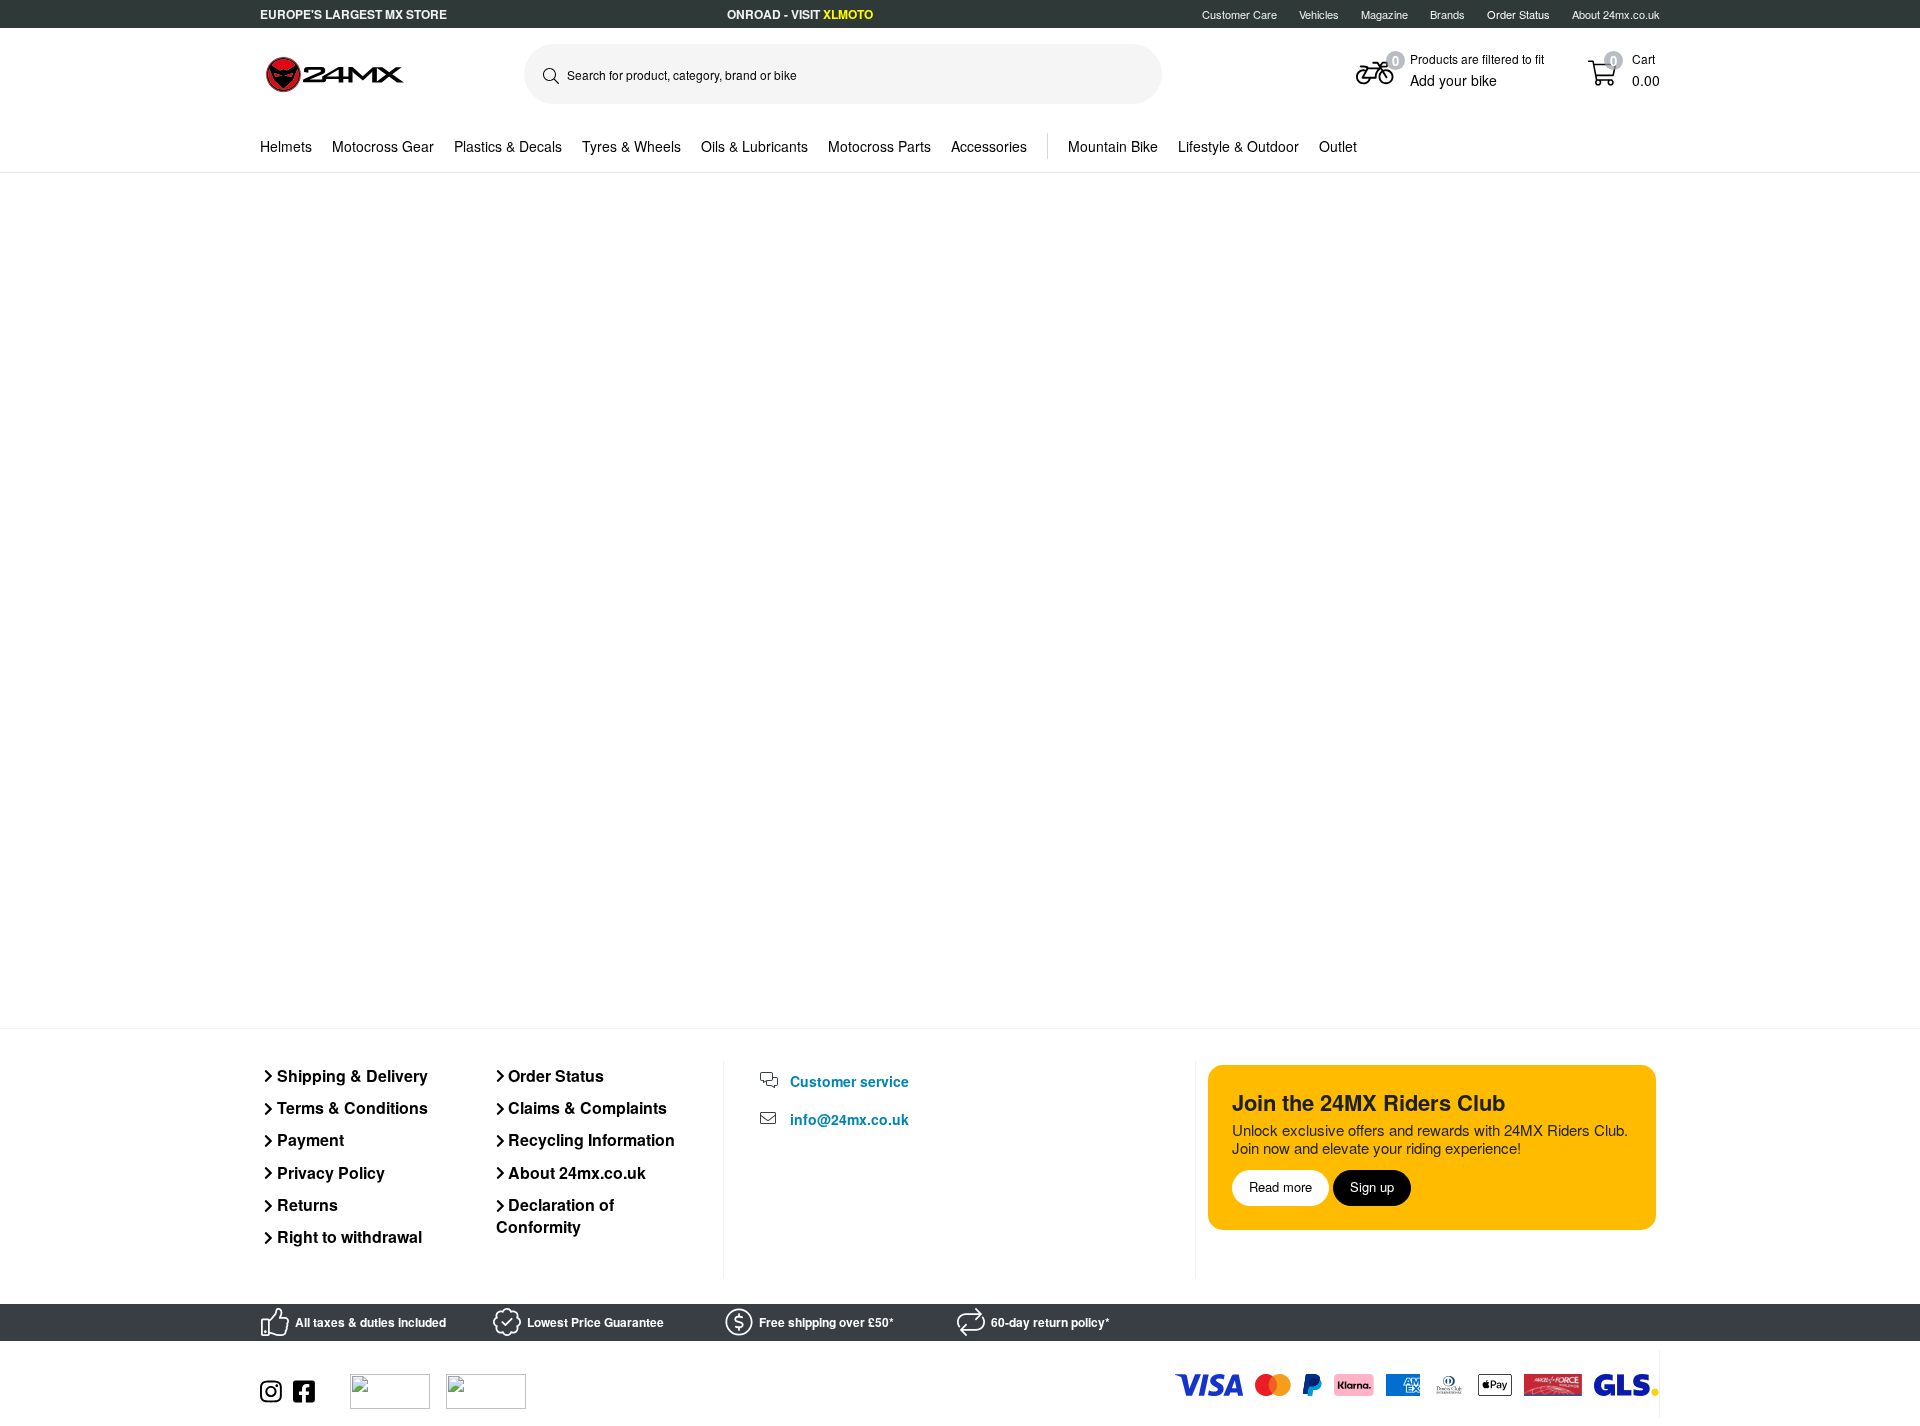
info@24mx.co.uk (849, 1119)
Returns (305, 1204)
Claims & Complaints (585, 1107)
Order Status (554, 1075)
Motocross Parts (879, 146)
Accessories (989, 146)
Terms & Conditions (350, 1107)
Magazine (1384, 14)
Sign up (1372, 1186)
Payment (308, 1139)
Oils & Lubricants (754, 146)
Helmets (286, 146)
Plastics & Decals (508, 146)
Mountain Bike (1113, 146)
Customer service (849, 1081)
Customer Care (1239, 14)
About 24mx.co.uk (1616, 14)
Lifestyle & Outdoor (1238, 146)
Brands (1447, 14)
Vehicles (1319, 14)
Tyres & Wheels (631, 146)
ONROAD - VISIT (800, 14)
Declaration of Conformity (555, 1215)
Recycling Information (589, 1139)
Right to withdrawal (347, 1236)
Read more (1280, 1186)
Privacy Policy (329, 1172)
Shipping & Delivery (350, 1075)
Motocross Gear (383, 146)
